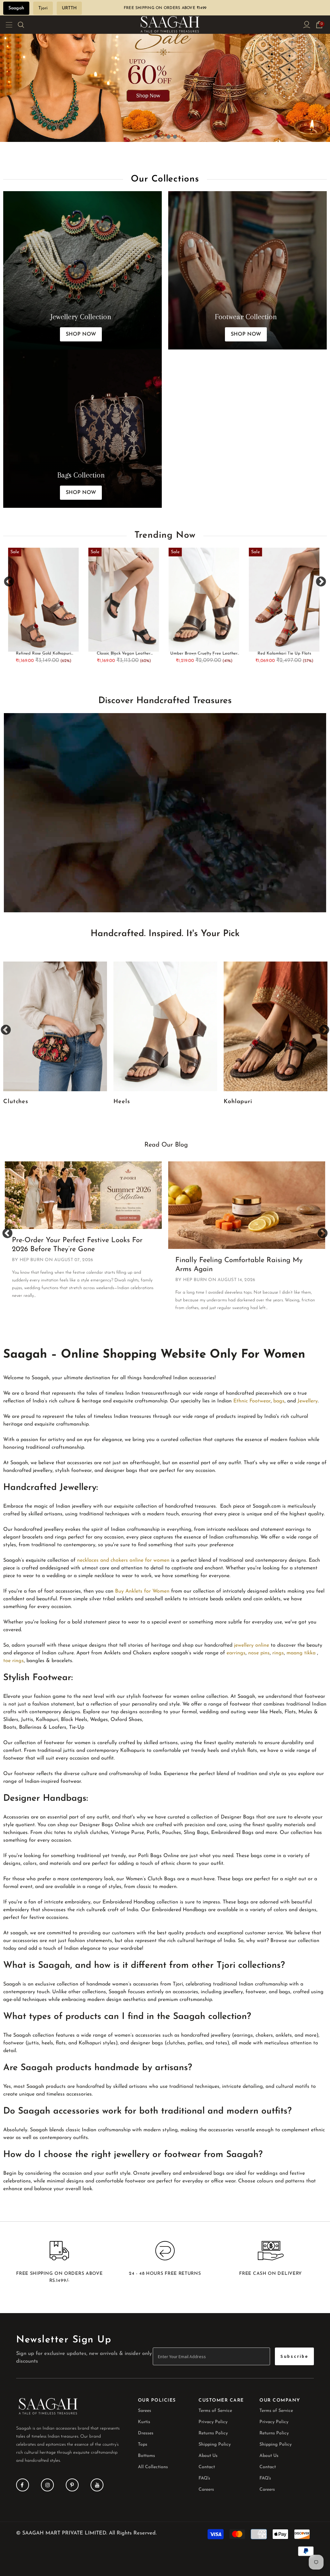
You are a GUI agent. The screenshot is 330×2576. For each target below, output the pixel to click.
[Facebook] (23, 2485)
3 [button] (169, 137)
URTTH (69, 8)
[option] (165, 71)
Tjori (43, 8)
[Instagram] (47, 2485)
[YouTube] (97, 2485)
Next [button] (321, 582)
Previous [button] (9, 582)
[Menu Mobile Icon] (7, 25)
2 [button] (162, 137)
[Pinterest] (72, 2485)
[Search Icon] (25, 25)
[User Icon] (307, 25)
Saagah (16, 8)
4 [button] (175, 137)
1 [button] (156, 137)
